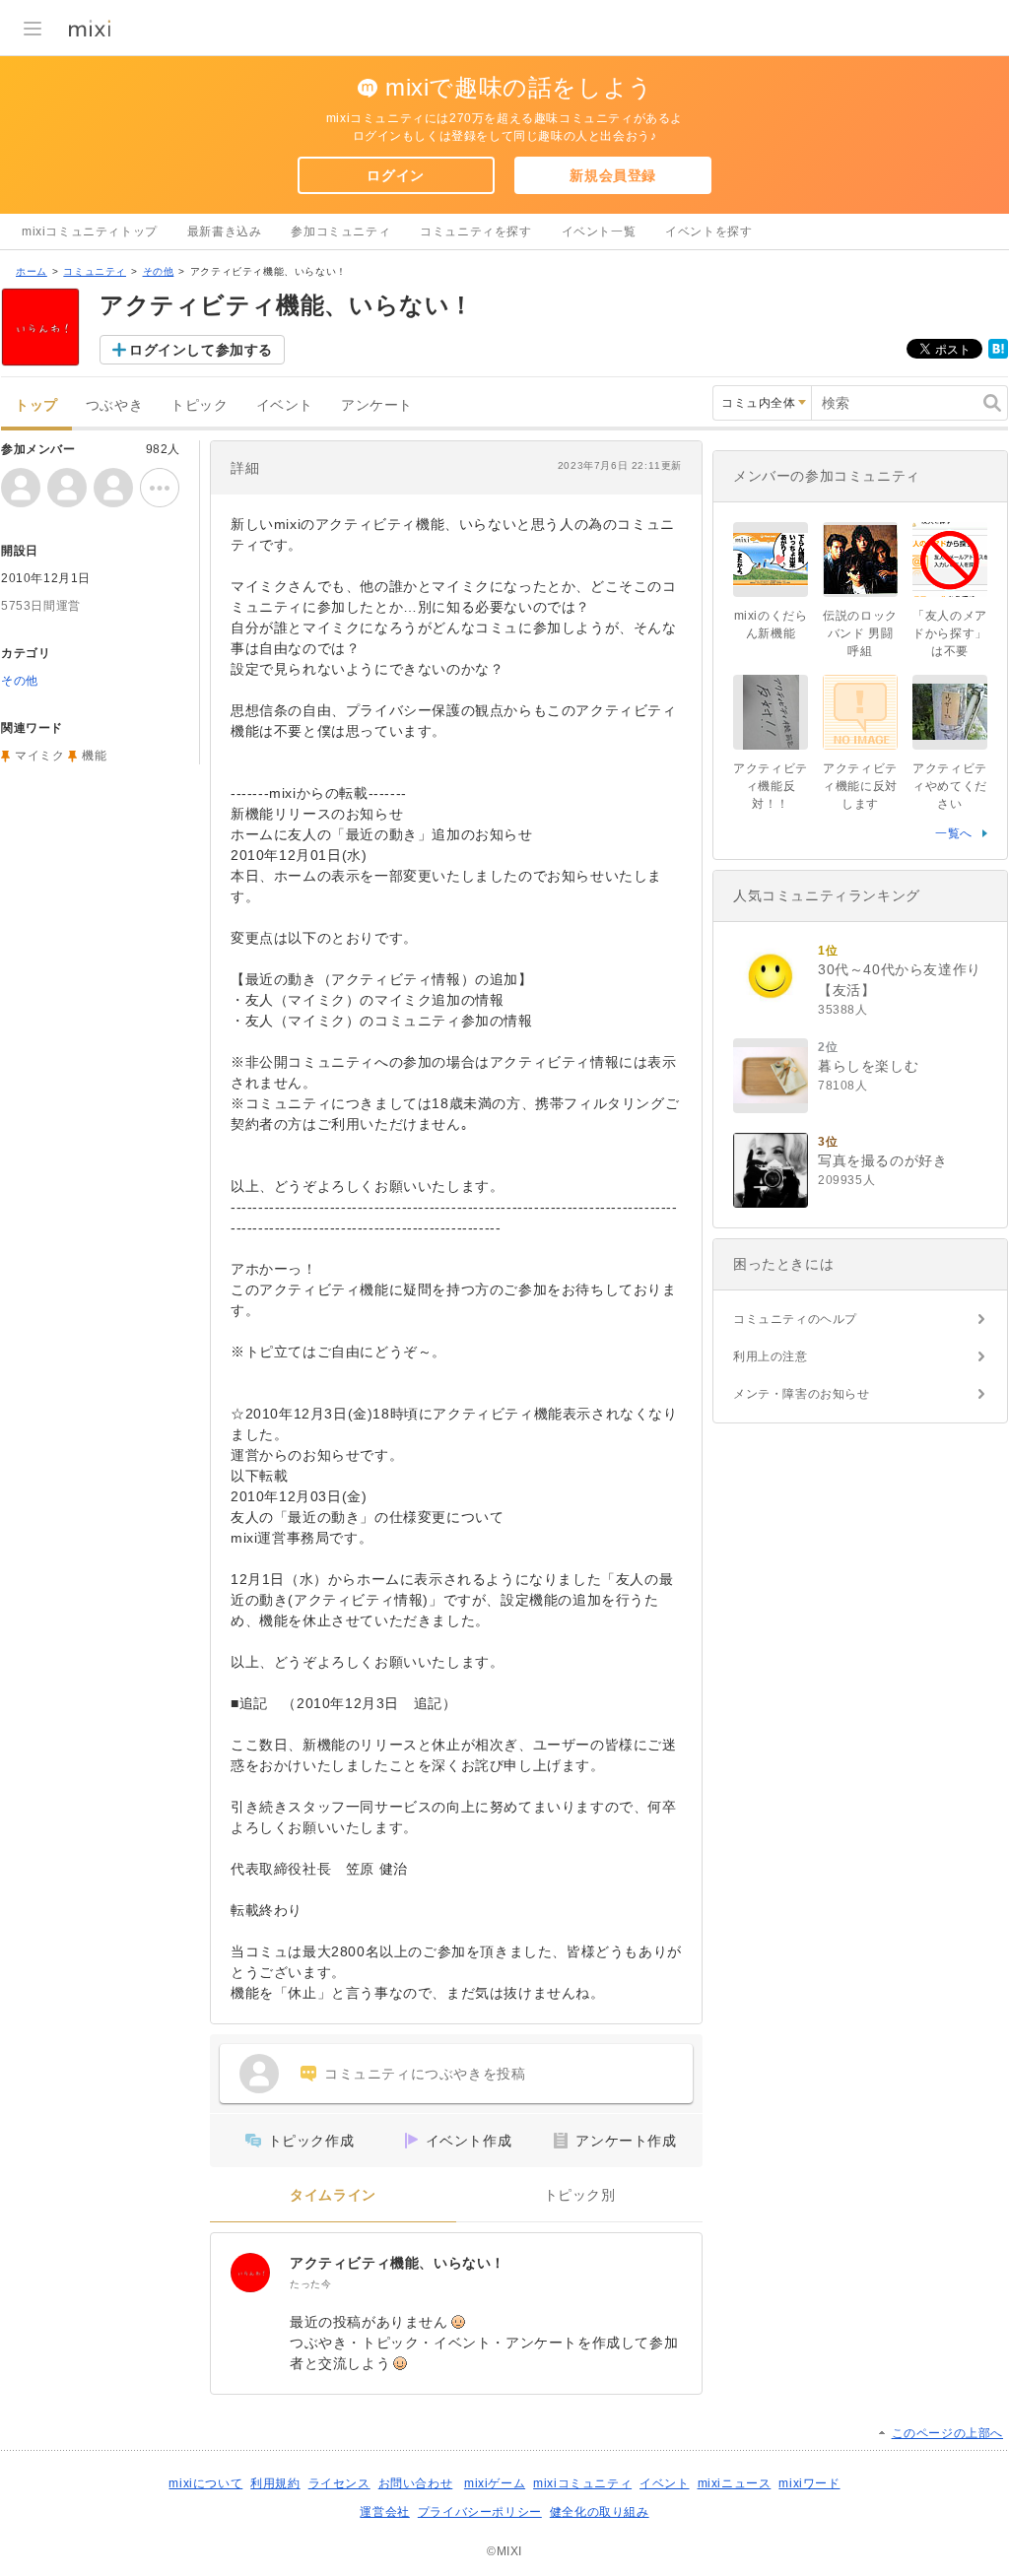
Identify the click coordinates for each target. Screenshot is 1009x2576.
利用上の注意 (771, 1356)
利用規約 (275, 2483)
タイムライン (333, 2195)
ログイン (395, 175)
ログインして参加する (201, 350)
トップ (36, 405)
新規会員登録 (613, 175)
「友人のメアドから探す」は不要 (950, 633)
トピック (199, 405)
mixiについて (205, 2483)
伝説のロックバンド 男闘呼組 (860, 633)
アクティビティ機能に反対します (860, 786)
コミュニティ (95, 271)
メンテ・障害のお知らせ (802, 1394)
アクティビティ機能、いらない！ (398, 2263)
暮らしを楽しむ (868, 1066)
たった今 (310, 2284)
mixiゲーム (495, 2483)
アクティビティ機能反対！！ (771, 786)
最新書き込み (225, 231)
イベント (285, 405)
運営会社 (384, 2512)
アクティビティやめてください (950, 786)
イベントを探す (708, 231)
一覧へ (954, 833)
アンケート (377, 405)
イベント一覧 (599, 231)
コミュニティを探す (475, 231)
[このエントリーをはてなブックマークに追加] (998, 355)
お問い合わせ (416, 2483)
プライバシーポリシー (480, 2512)
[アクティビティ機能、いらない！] (250, 2273)
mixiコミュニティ (582, 2483)
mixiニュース (735, 2483)
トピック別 (580, 2195)
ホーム (32, 271)
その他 (159, 271)
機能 (94, 756)
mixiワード (809, 2483)
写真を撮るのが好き (882, 1160)
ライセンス (339, 2483)
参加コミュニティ (340, 231)
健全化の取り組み (600, 2512)
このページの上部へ (947, 2433)
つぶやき (114, 405)
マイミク (39, 756)
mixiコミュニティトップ (90, 231)
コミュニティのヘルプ (795, 1319)
